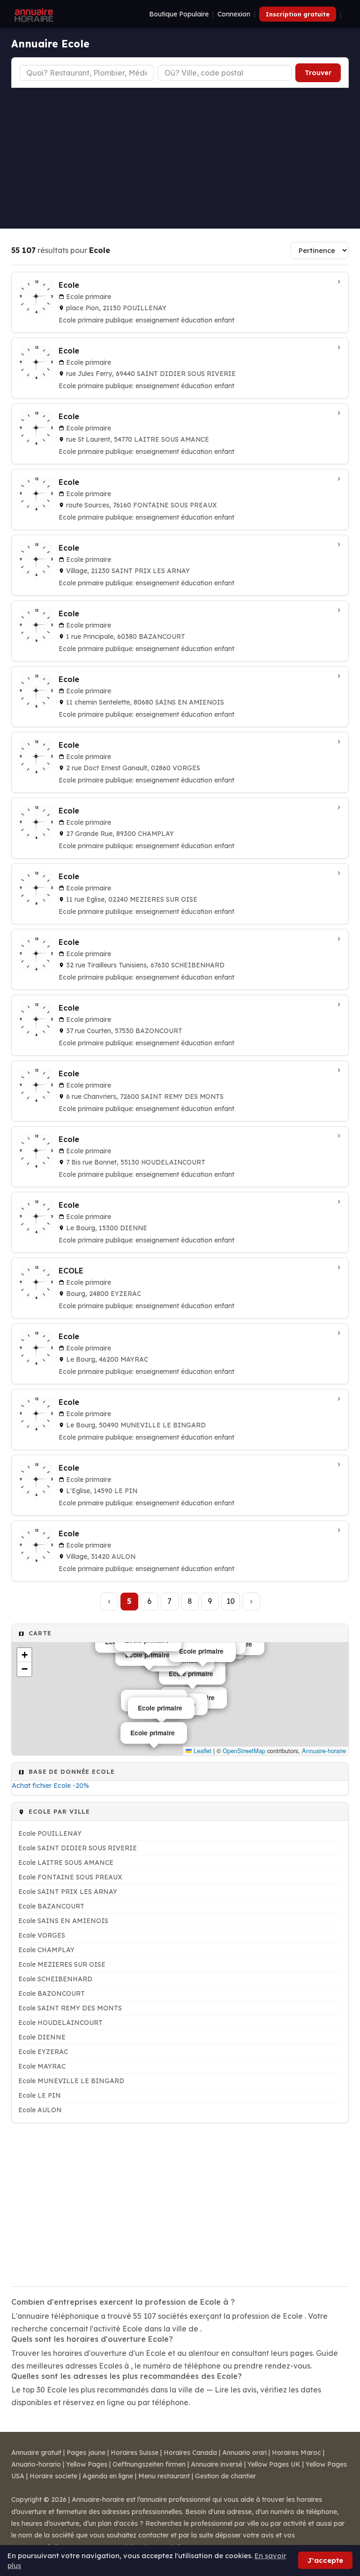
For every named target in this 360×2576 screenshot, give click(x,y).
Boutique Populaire (179, 14)
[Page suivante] (251, 1602)
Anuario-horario (36, 2464)
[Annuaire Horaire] (33, 14)
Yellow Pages (87, 2464)
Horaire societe (53, 2476)
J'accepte (325, 2560)
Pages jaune (86, 2453)
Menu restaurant (164, 2476)
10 (231, 1601)
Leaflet (202, 1751)
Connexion (234, 14)
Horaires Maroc (296, 2453)
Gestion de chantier (225, 2476)
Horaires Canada (190, 2453)
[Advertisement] (180, 158)
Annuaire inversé (217, 2464)
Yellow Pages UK (274, 2464)
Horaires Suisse (135, 2453)
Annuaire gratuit (36, 2453)
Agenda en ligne (108, 2476)
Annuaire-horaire (324, 1751)
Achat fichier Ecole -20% (50, 1786)
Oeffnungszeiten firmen (149, 2464)
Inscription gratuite (298, 14)
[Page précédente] (109, 1602)
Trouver (318, 73)
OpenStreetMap (244, 1751)
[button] (24, 1655)
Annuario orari (244, 2453)
